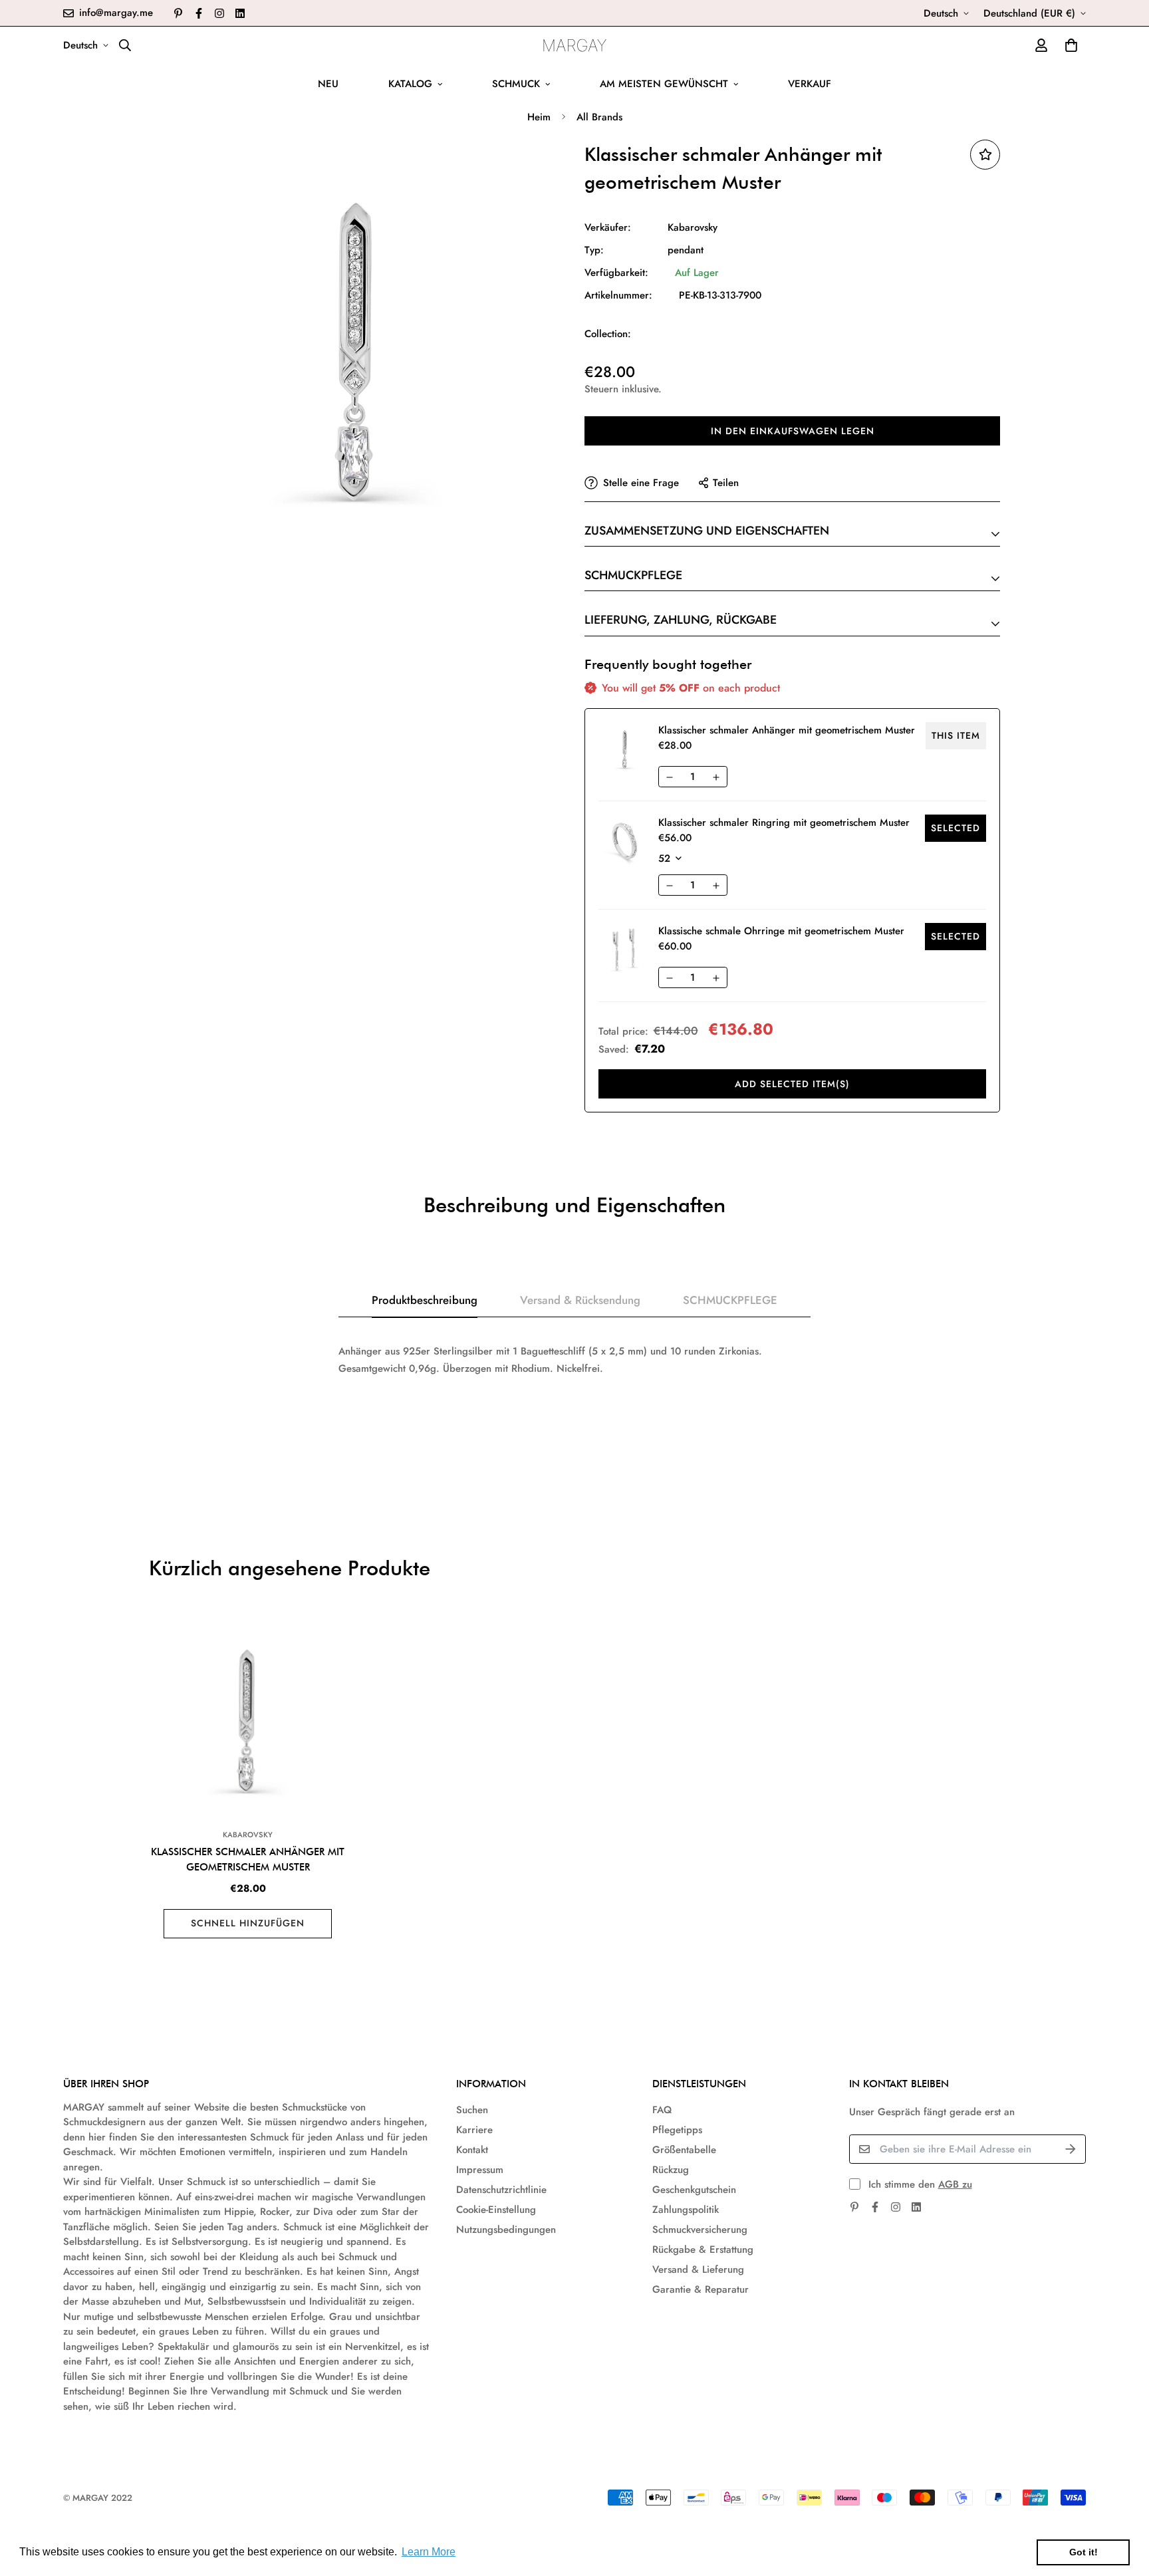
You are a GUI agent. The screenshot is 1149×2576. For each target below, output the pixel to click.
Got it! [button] (1084, 2552)
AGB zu (955, 2184)
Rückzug (671, 2170)
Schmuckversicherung (700, 2230)
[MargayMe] (575, 45)
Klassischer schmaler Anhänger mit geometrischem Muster (248, 1860)
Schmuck (516, 84)
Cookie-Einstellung (496, 2210)
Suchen (472, 2110)
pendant (686, 250)
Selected (956, 828)
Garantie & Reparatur (701, 2289)
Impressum (480, 2170)
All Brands (599, 117)
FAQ (662, 2110)
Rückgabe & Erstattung (703, 2250)
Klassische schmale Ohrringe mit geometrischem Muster (781, 931)
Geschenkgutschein (694, 2190)
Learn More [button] (429, 2552)
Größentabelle (684, 2150)
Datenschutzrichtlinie (501, 2190)
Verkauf (810, 84)
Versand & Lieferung (698, 2269)
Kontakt (472, 2150)
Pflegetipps (677, 2130)
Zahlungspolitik (686, 2210)
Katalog (410, 84)
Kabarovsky (693, 227)
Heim (539, 117)
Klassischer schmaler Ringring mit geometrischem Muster (784, 823)
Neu (328, 84)
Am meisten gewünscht (664, 84)
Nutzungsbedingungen (506, 2230)
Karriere (474, 2130)
